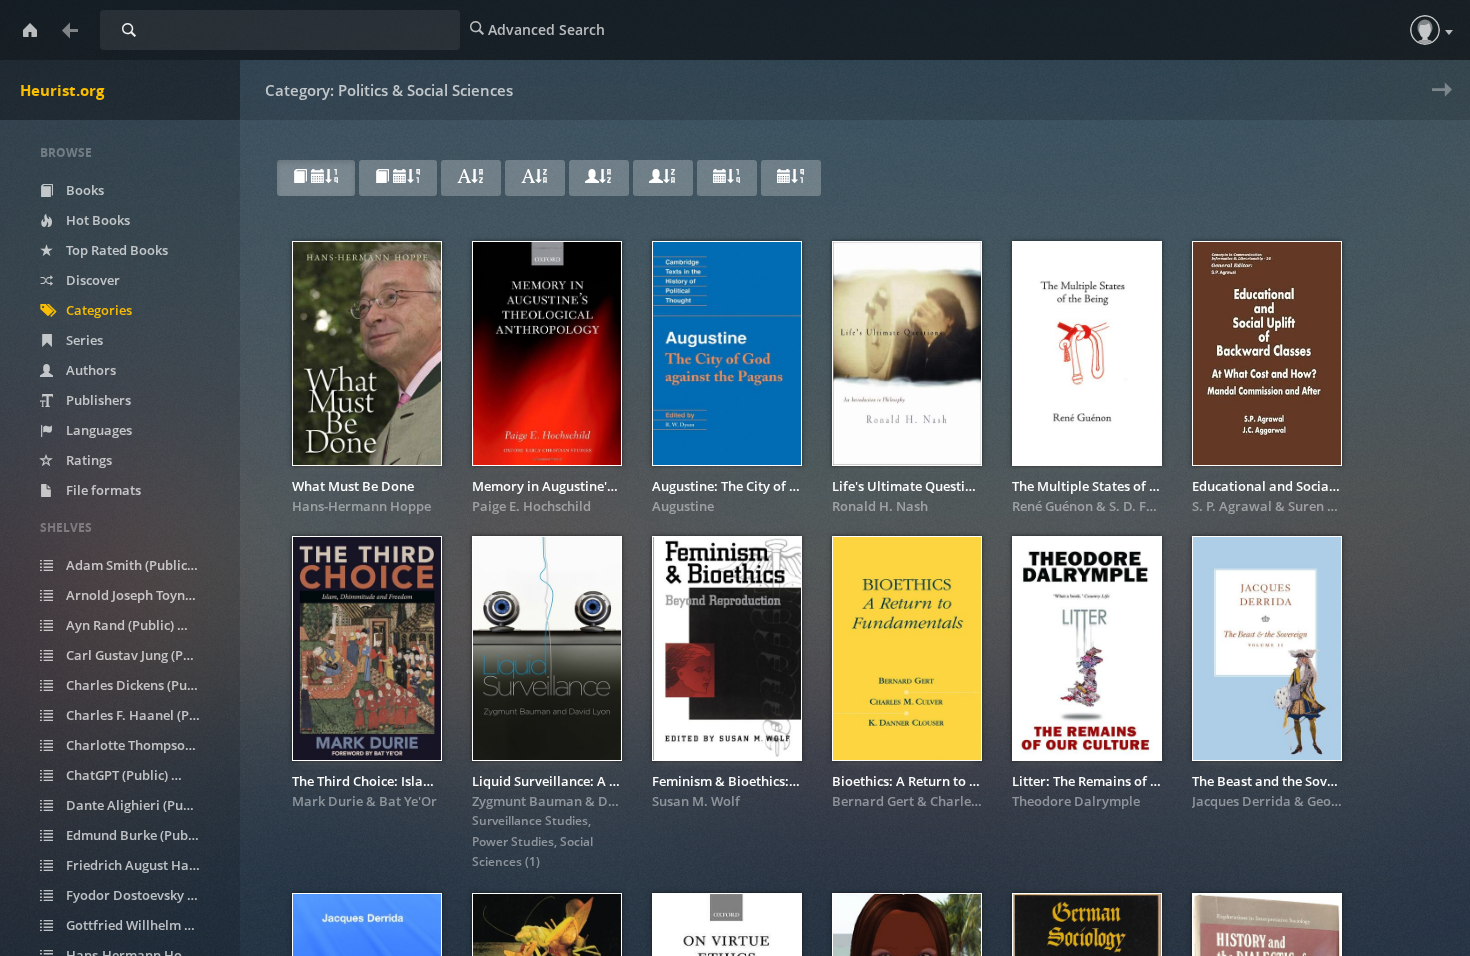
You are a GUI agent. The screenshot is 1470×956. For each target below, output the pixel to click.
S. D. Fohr (1138, 506)
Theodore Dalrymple (1076, 801)
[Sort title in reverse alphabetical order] (535, 178)
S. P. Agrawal (1232, 506)
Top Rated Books (115, 250)
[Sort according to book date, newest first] (316, 178)
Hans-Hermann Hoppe (361, 506)
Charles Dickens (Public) (144, 685)
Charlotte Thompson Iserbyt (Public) (144, 745)
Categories (97, 310)
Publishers (97, 400)
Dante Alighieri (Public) (144, 805)
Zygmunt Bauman (527, 801)
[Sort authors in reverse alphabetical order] (663, 178)
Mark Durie (327, 801)
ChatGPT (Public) (127, 775)
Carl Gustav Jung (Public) (144, 655)
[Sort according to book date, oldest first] (398, 178)
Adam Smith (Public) (139, 565)
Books (83, 190)
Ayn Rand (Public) (130, 625)
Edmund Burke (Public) (144, 835)
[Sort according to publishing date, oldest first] (791, 178)
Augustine (683, 506)
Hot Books (96, 220)
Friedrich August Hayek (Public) (144, 865)
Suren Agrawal (1334, 506)
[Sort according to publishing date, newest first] (727, 178)
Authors (89, 370)
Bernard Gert (873, 801)
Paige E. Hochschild (531, 506)
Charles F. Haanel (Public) (144, 715)
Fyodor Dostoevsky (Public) (144, 895)
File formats (102, 490)
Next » (1437, 102)
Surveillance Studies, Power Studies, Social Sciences (532, 841)
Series (83, 340)
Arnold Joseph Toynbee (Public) (144, 595)
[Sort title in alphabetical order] (471, 178)
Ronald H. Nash (880, 506)
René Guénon (1052, 506)
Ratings (87, 460)
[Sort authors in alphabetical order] (599, 178)
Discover (91, 280)
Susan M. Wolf (696, 801)
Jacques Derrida (1241, 801)
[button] (1425, 30)
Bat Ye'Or (408, 801)
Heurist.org (62, 90)
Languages (97, 430)
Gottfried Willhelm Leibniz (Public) (144, 925)
